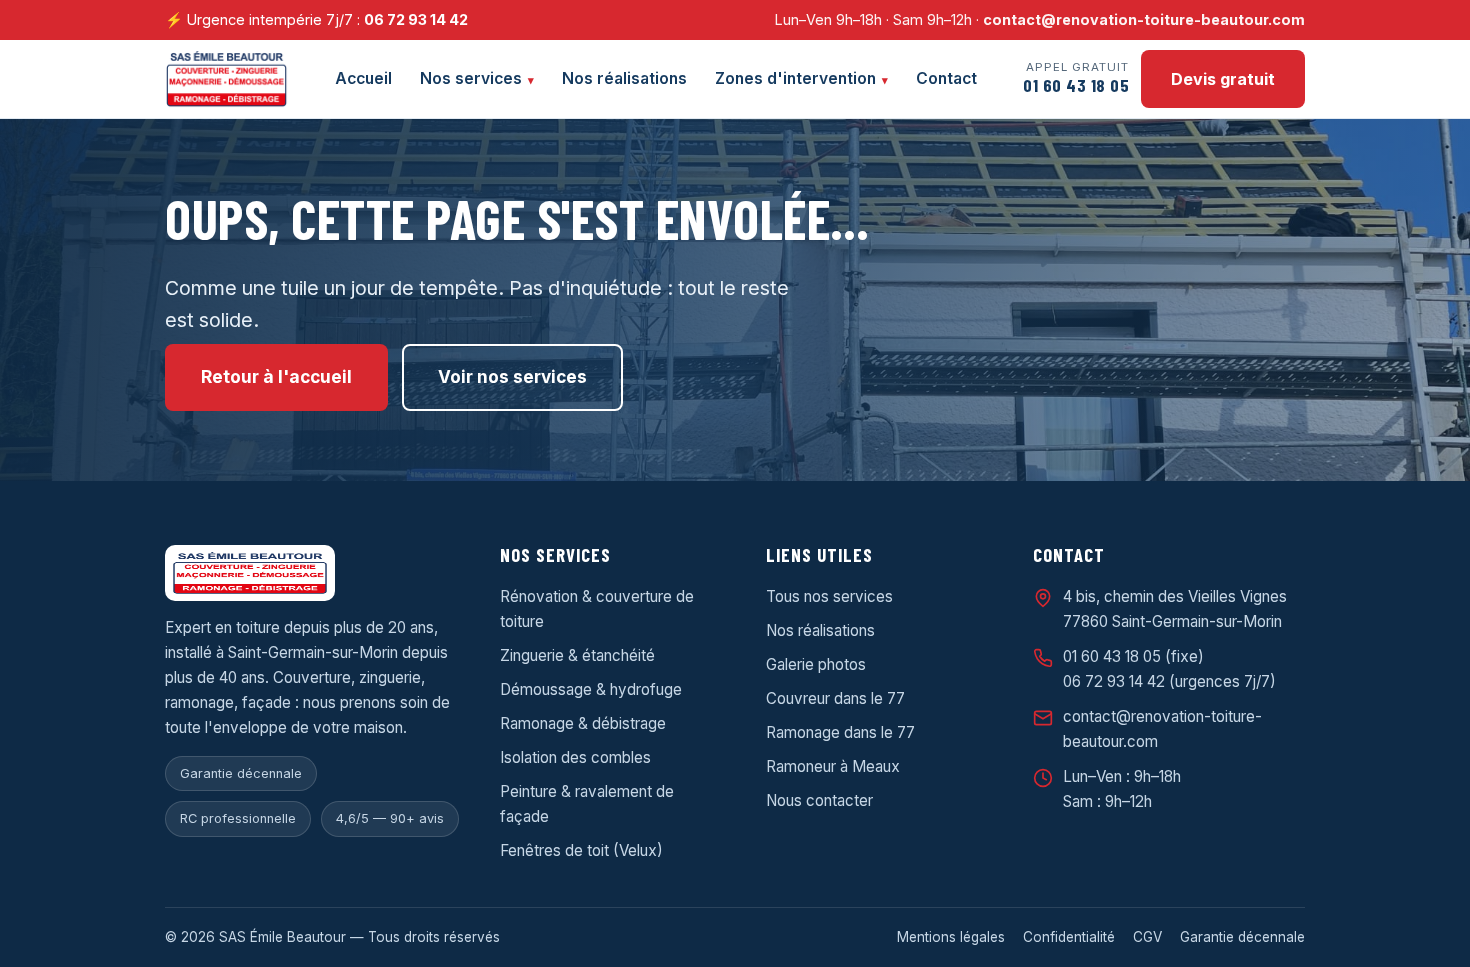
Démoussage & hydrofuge (591, 689)
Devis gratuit (1223, 79)
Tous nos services (829, 596)
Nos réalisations (624, 78)
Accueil (363, 78)
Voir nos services (512, 376)
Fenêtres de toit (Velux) (581, 850)
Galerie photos (816, 664)
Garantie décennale (1242, 937)
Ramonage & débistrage (583, 723)
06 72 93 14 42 (416, 19)
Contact (946, 78)
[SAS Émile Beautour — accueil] (226, 79)
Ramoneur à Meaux (833, 766)
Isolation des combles (575, 757)
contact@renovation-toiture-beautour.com (1144, 19)
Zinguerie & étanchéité (577, 655)
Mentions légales (951, 937)
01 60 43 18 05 (1112, 656)
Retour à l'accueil (276, 376)
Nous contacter (819, 800)
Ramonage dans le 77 (840, 732)
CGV (1147, 937)
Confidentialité (1069, 937)
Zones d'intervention (795, 78)
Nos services (471, 78)
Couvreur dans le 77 (835, 698)
